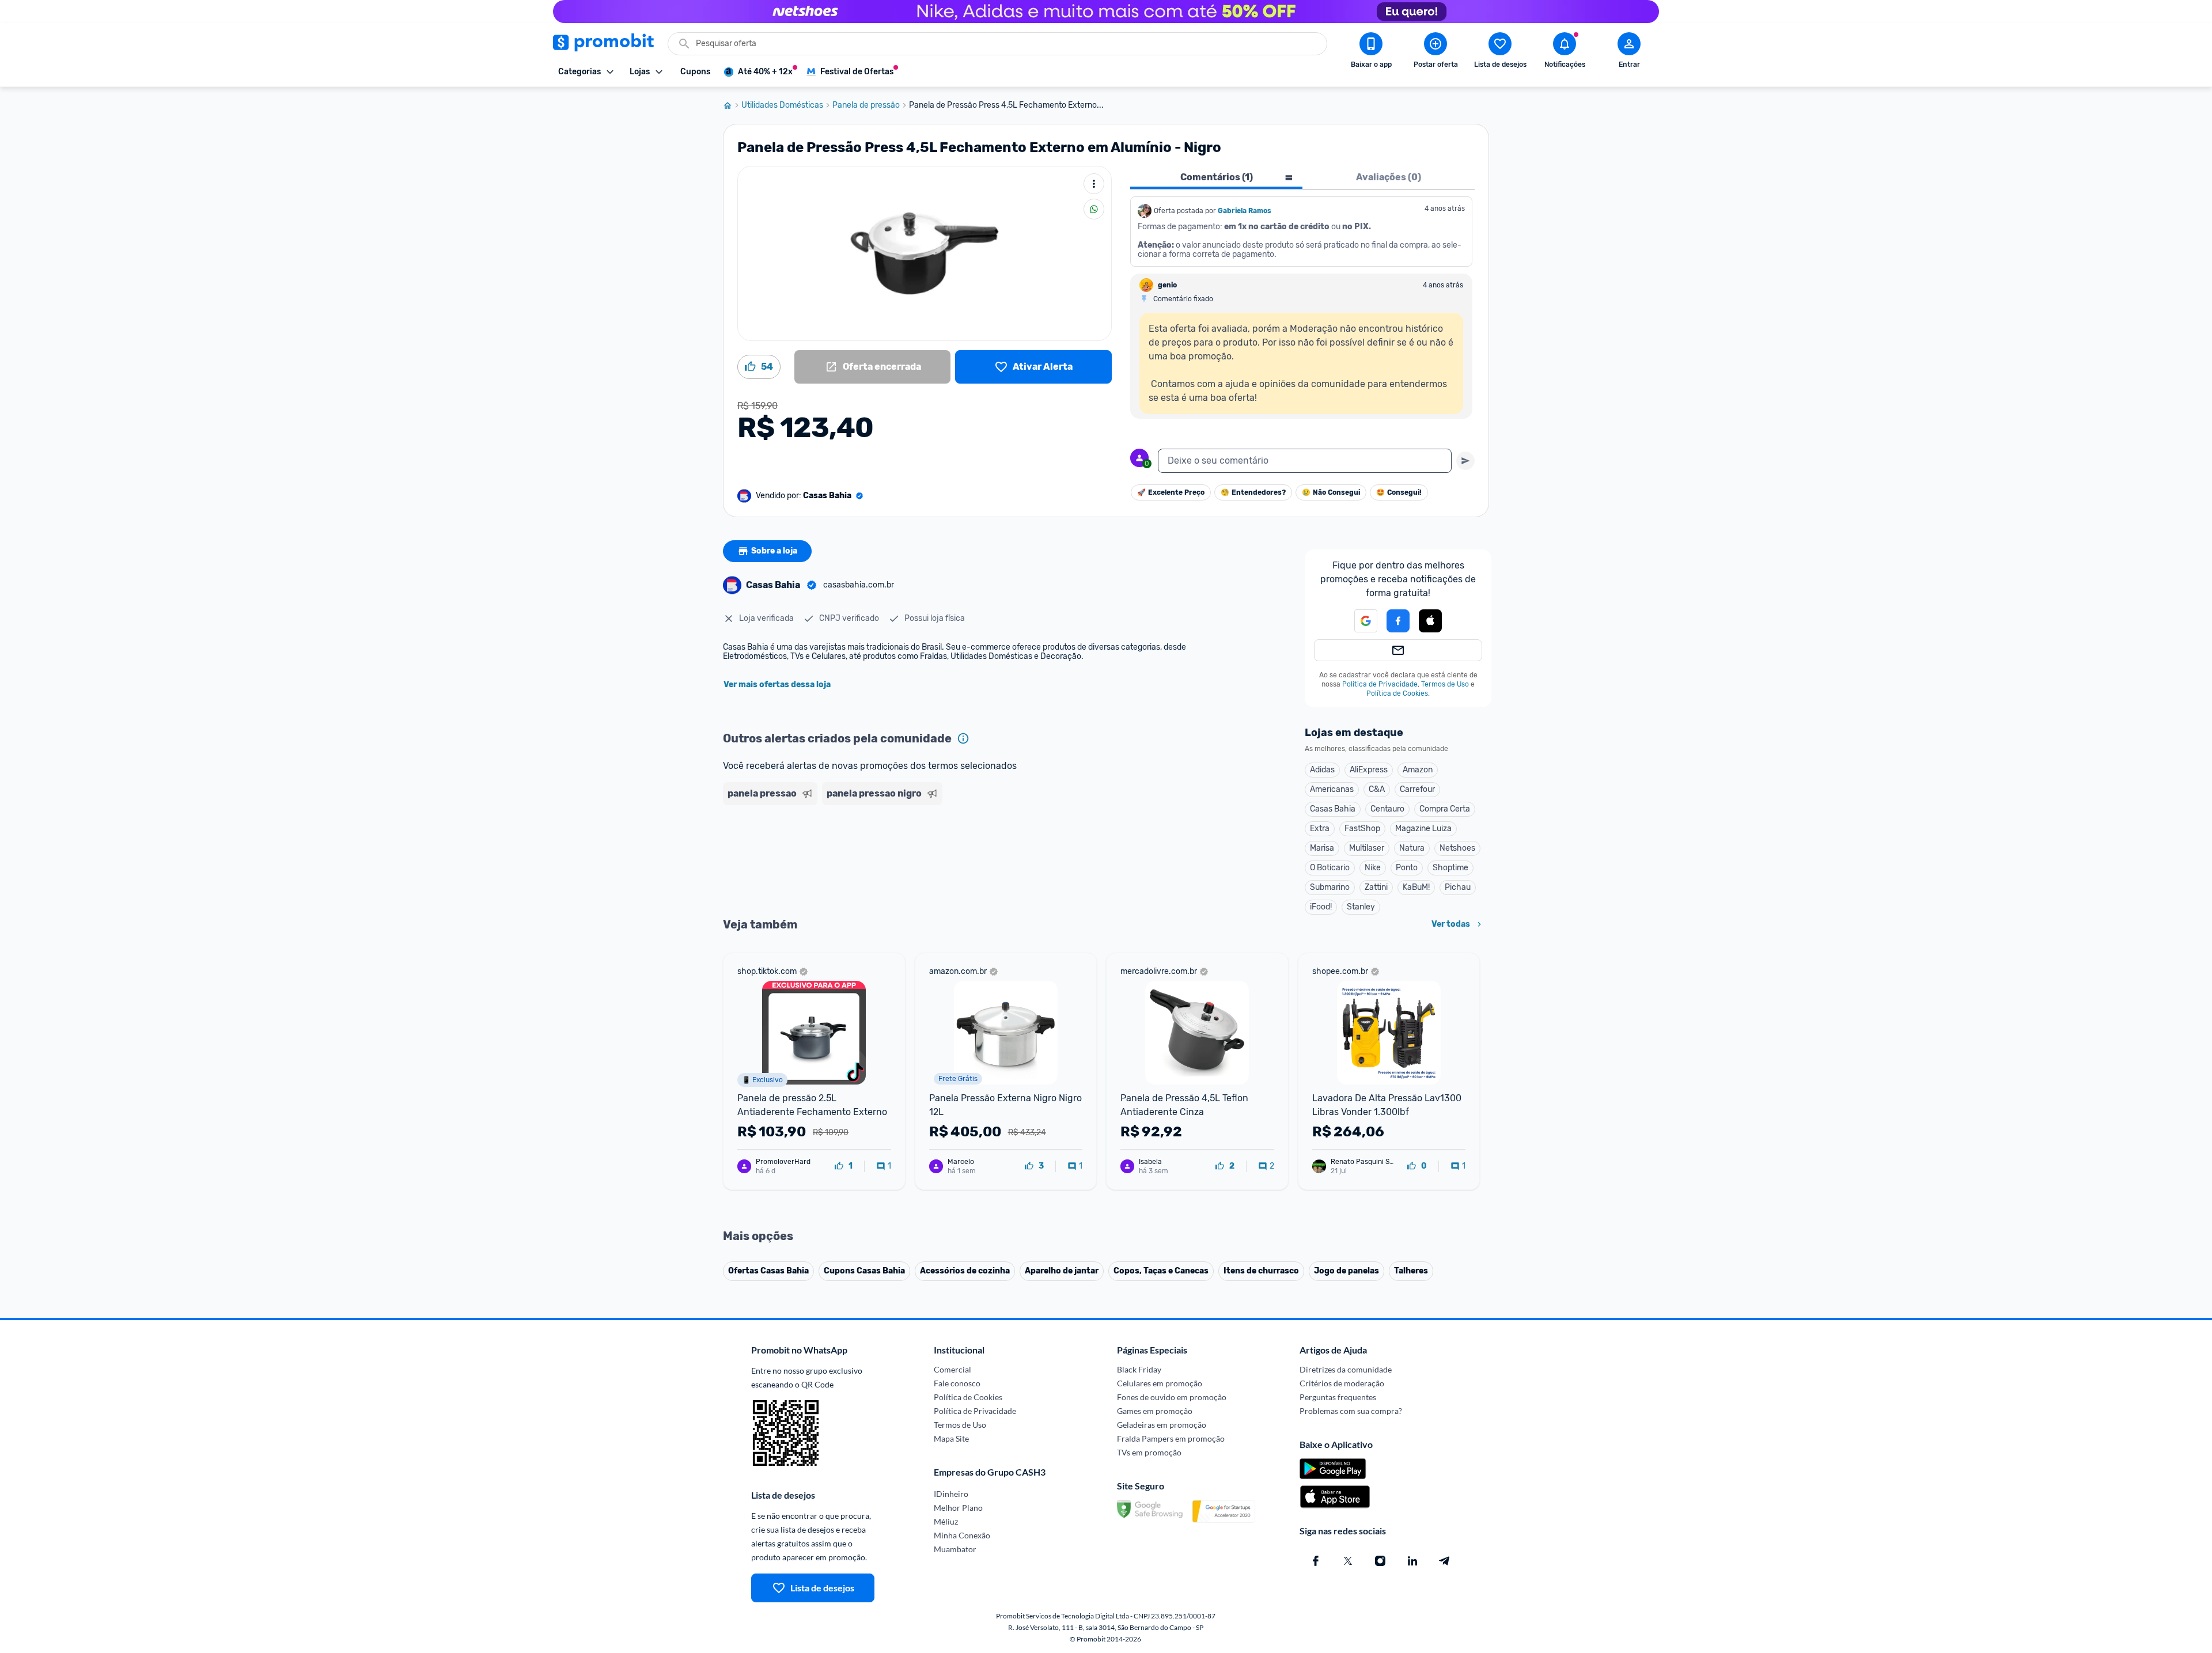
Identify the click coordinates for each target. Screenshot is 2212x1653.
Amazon (1418, 770)
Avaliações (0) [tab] (1389, 177)
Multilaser (1367, 848)
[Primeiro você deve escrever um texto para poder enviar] (1465, 461)
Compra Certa (1445, 809)
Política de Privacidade (1380, 684)
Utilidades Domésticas (782, 105)
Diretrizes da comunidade (1346, 1369)
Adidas (1322, 770)
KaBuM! (1416, 887)
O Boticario (1330, 868)
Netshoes (1457, 848)
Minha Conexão (962, 1535)
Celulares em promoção (1160, 1383)
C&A (1377, 789)
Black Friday (1139, 1369)
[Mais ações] (1094, 184)
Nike (1373, 868)
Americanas (1332, 789)
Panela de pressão (866, 105)
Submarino (1330, 887)
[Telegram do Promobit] (1445, 1561)
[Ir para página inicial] (732, 105)
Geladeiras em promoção (1162, 1425)
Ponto (1407, 868)
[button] (1359, 621)
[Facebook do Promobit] (1316, 1561)
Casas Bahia (1333, 809)
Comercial (952, 1369)
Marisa (1322, 848)
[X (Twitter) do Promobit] (1348, 1561)
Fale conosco (957, 1383)
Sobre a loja (774, 551)
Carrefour (1417, 789)
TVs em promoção (1149, 1452)
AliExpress (1369, 770)
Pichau (1458, 887)
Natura (1412, 848)
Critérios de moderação (1342, 1383)
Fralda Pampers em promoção (1171, 1438)
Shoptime (1450, 868)
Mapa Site (951, 1438)
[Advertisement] (944, 854)
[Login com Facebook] (1398, 621)
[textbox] (1305, 461)
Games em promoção (1155, 1411)
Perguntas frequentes (1338, 1397)
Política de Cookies (1397, 693)
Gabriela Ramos (1245, 211)
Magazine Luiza (1423, 829)
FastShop (1362, 829)
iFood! (1321, 907)
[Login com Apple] (1430, 621)
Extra (1320, 829)
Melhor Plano (958, 1508)
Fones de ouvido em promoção (1172, 1397)
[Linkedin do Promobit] (1412, 1561)
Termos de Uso (1445, 684)
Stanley (1361, 907)
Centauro (1387, 809)
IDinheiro (951, 1494)
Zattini (1376, 887)
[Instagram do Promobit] (1380, 1561)
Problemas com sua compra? (1351, 1411)
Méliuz (946, 1521)
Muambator (955, 1549)
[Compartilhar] (1094, 209)
